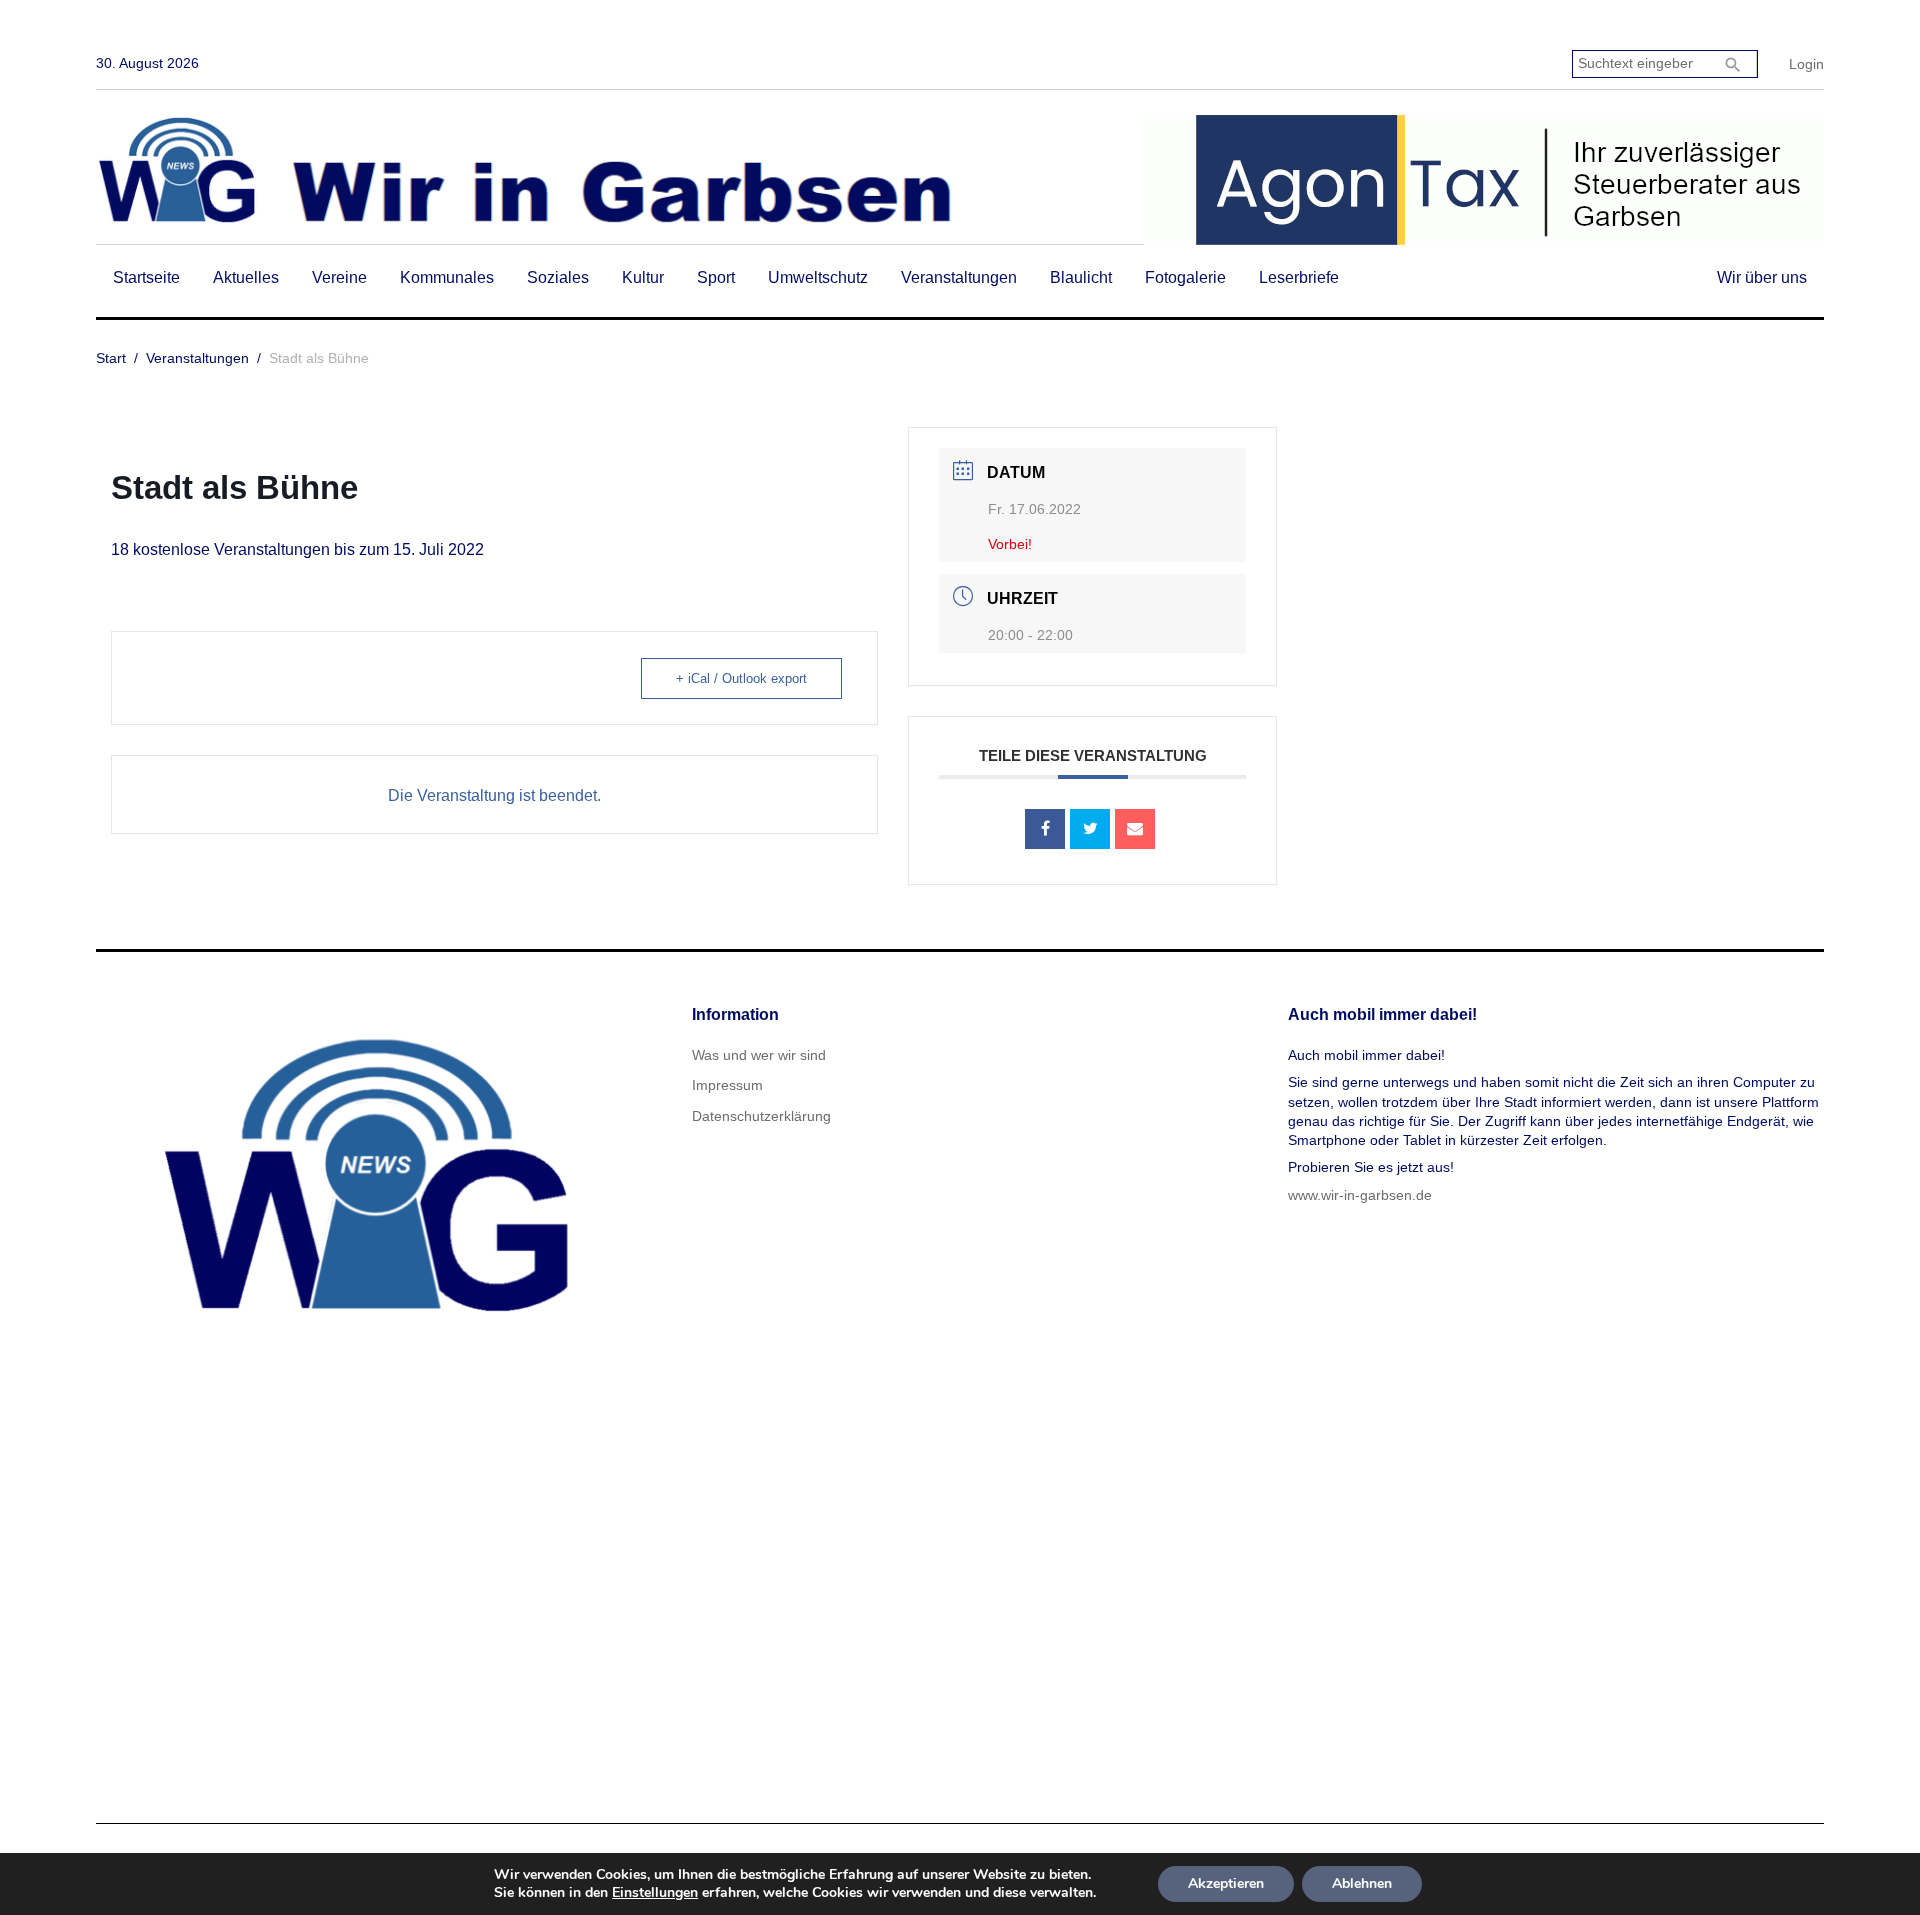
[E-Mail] (1135, 829)
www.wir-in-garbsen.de (1360, 1195)
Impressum (727, 1085)
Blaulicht (1081, 277)
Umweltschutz (818, 277)
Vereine (339, 277)
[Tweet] (1090, 829)
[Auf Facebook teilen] (1045, 829)
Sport (716, 277)
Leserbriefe (1299, 277)
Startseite (146, 277)
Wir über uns (1762, 277)
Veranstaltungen (959, 277)
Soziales (558, 277)
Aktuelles (246, 277)
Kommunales (447, 277)
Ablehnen (1362, 1883)
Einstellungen (655, 1893)
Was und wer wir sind (759, 1055)
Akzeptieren (1226, 1883)
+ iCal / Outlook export (741, 678)
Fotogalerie (1185, 277)
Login (1806, 64)
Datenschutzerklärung (761, 1116)
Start (111, 358)
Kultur (643, 277)
